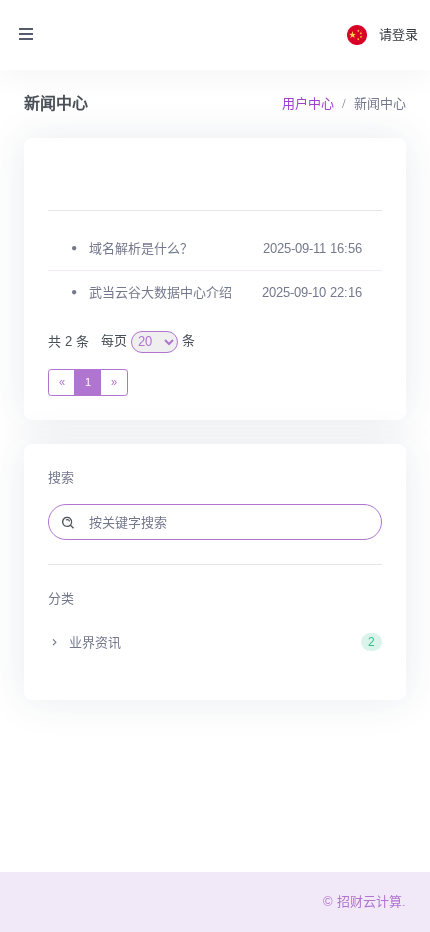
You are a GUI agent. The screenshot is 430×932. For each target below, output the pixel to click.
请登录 (398, 34)
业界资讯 (220, 642)
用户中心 (308, 103)
